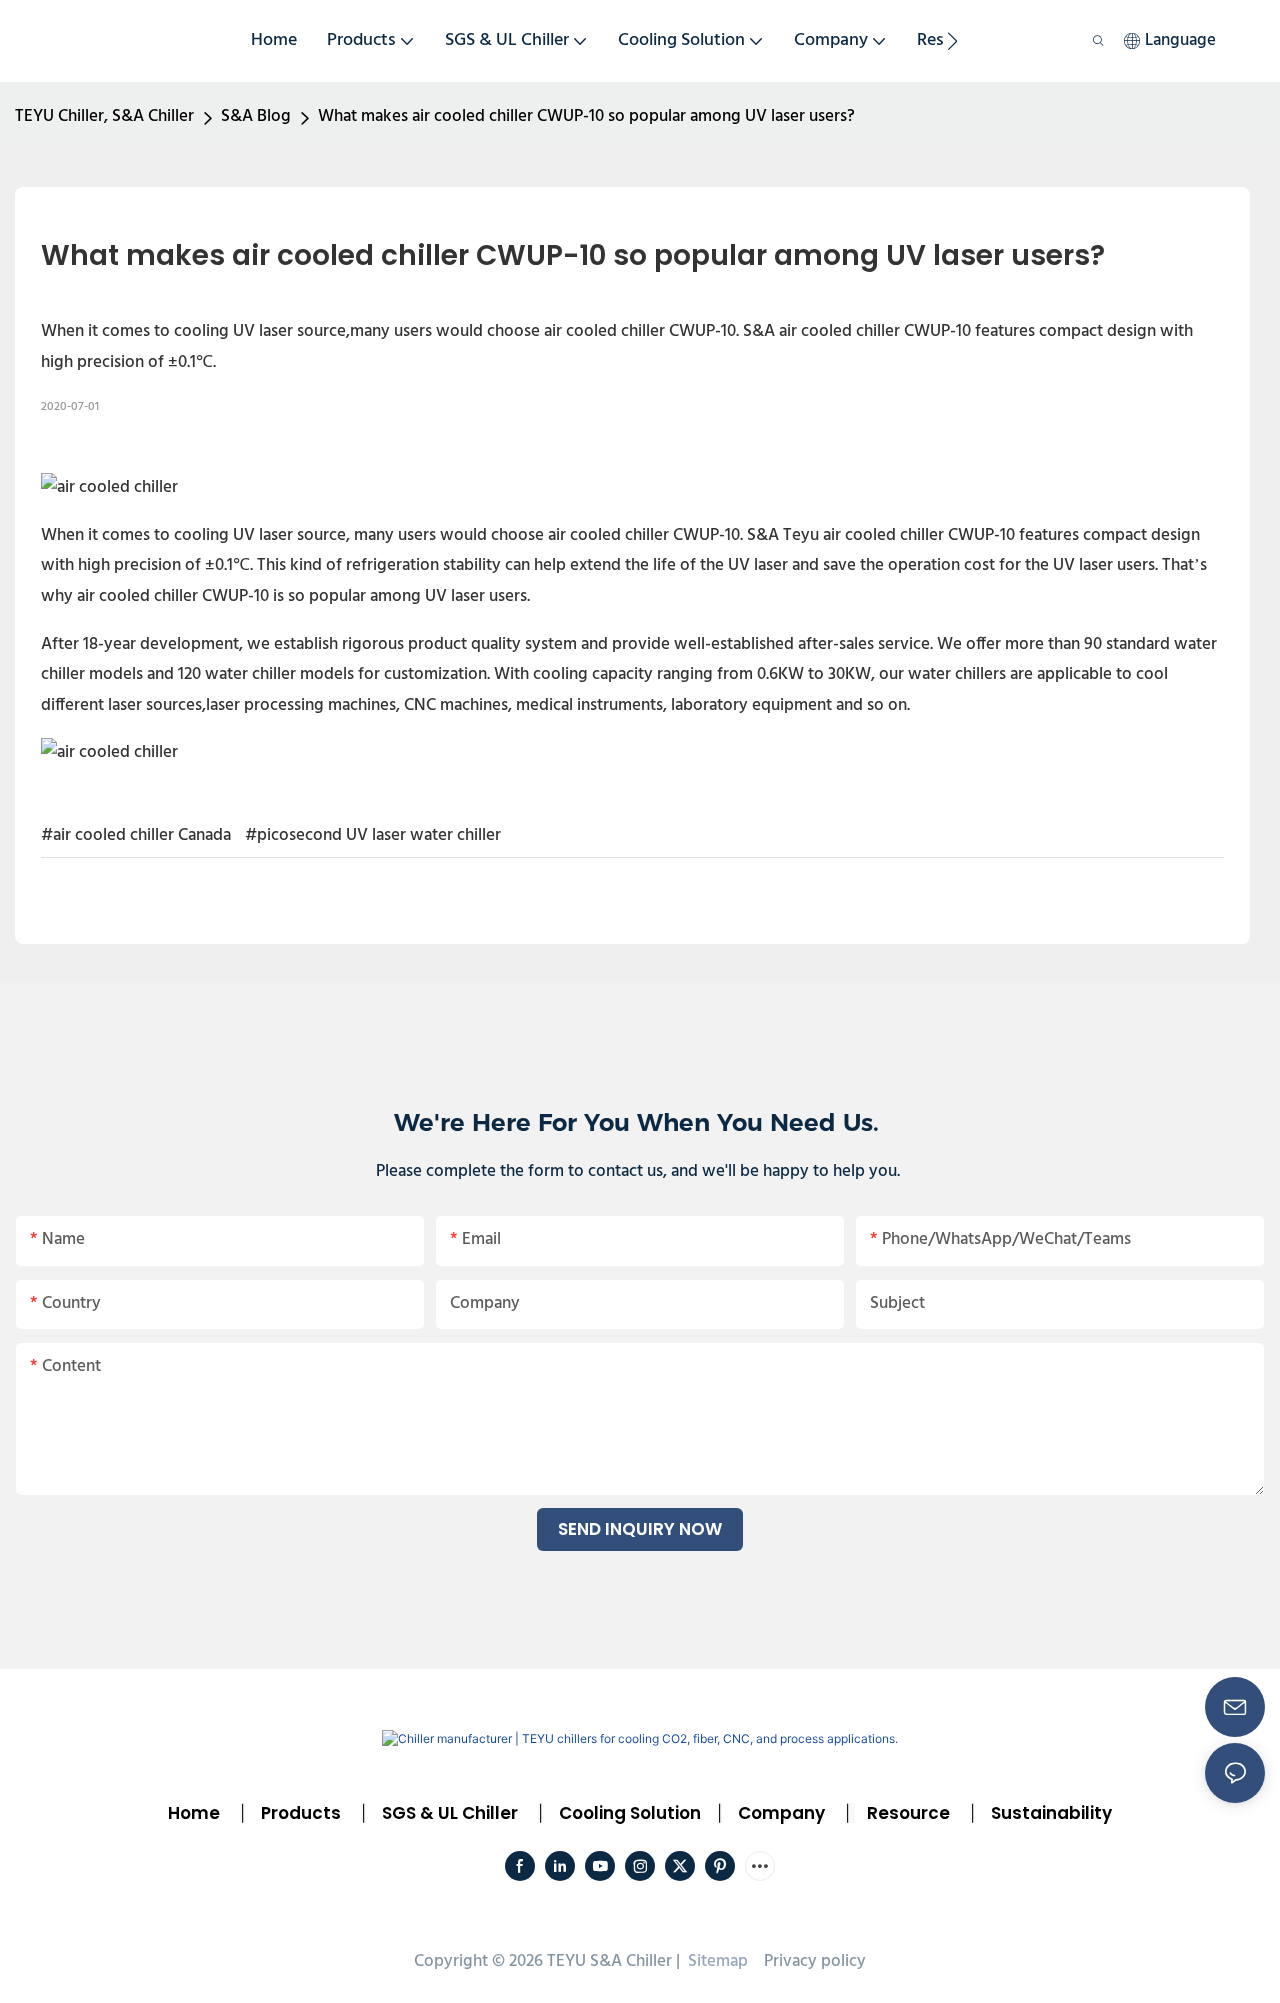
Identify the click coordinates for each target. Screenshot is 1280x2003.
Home (194, 1813)
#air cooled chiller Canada (136, 835)
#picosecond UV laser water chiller (373, 835)
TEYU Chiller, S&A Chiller (104, 116)
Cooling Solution (630, 1813)
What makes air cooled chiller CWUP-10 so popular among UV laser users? (586, 116)
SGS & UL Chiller (450, 1813)
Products (299, 1813)
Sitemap (716, 1961)
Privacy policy (815, 1961)
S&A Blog (256, 116)
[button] (952, 41)
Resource (908, 1813)
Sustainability (1051, 1813)
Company (781, 1813)
